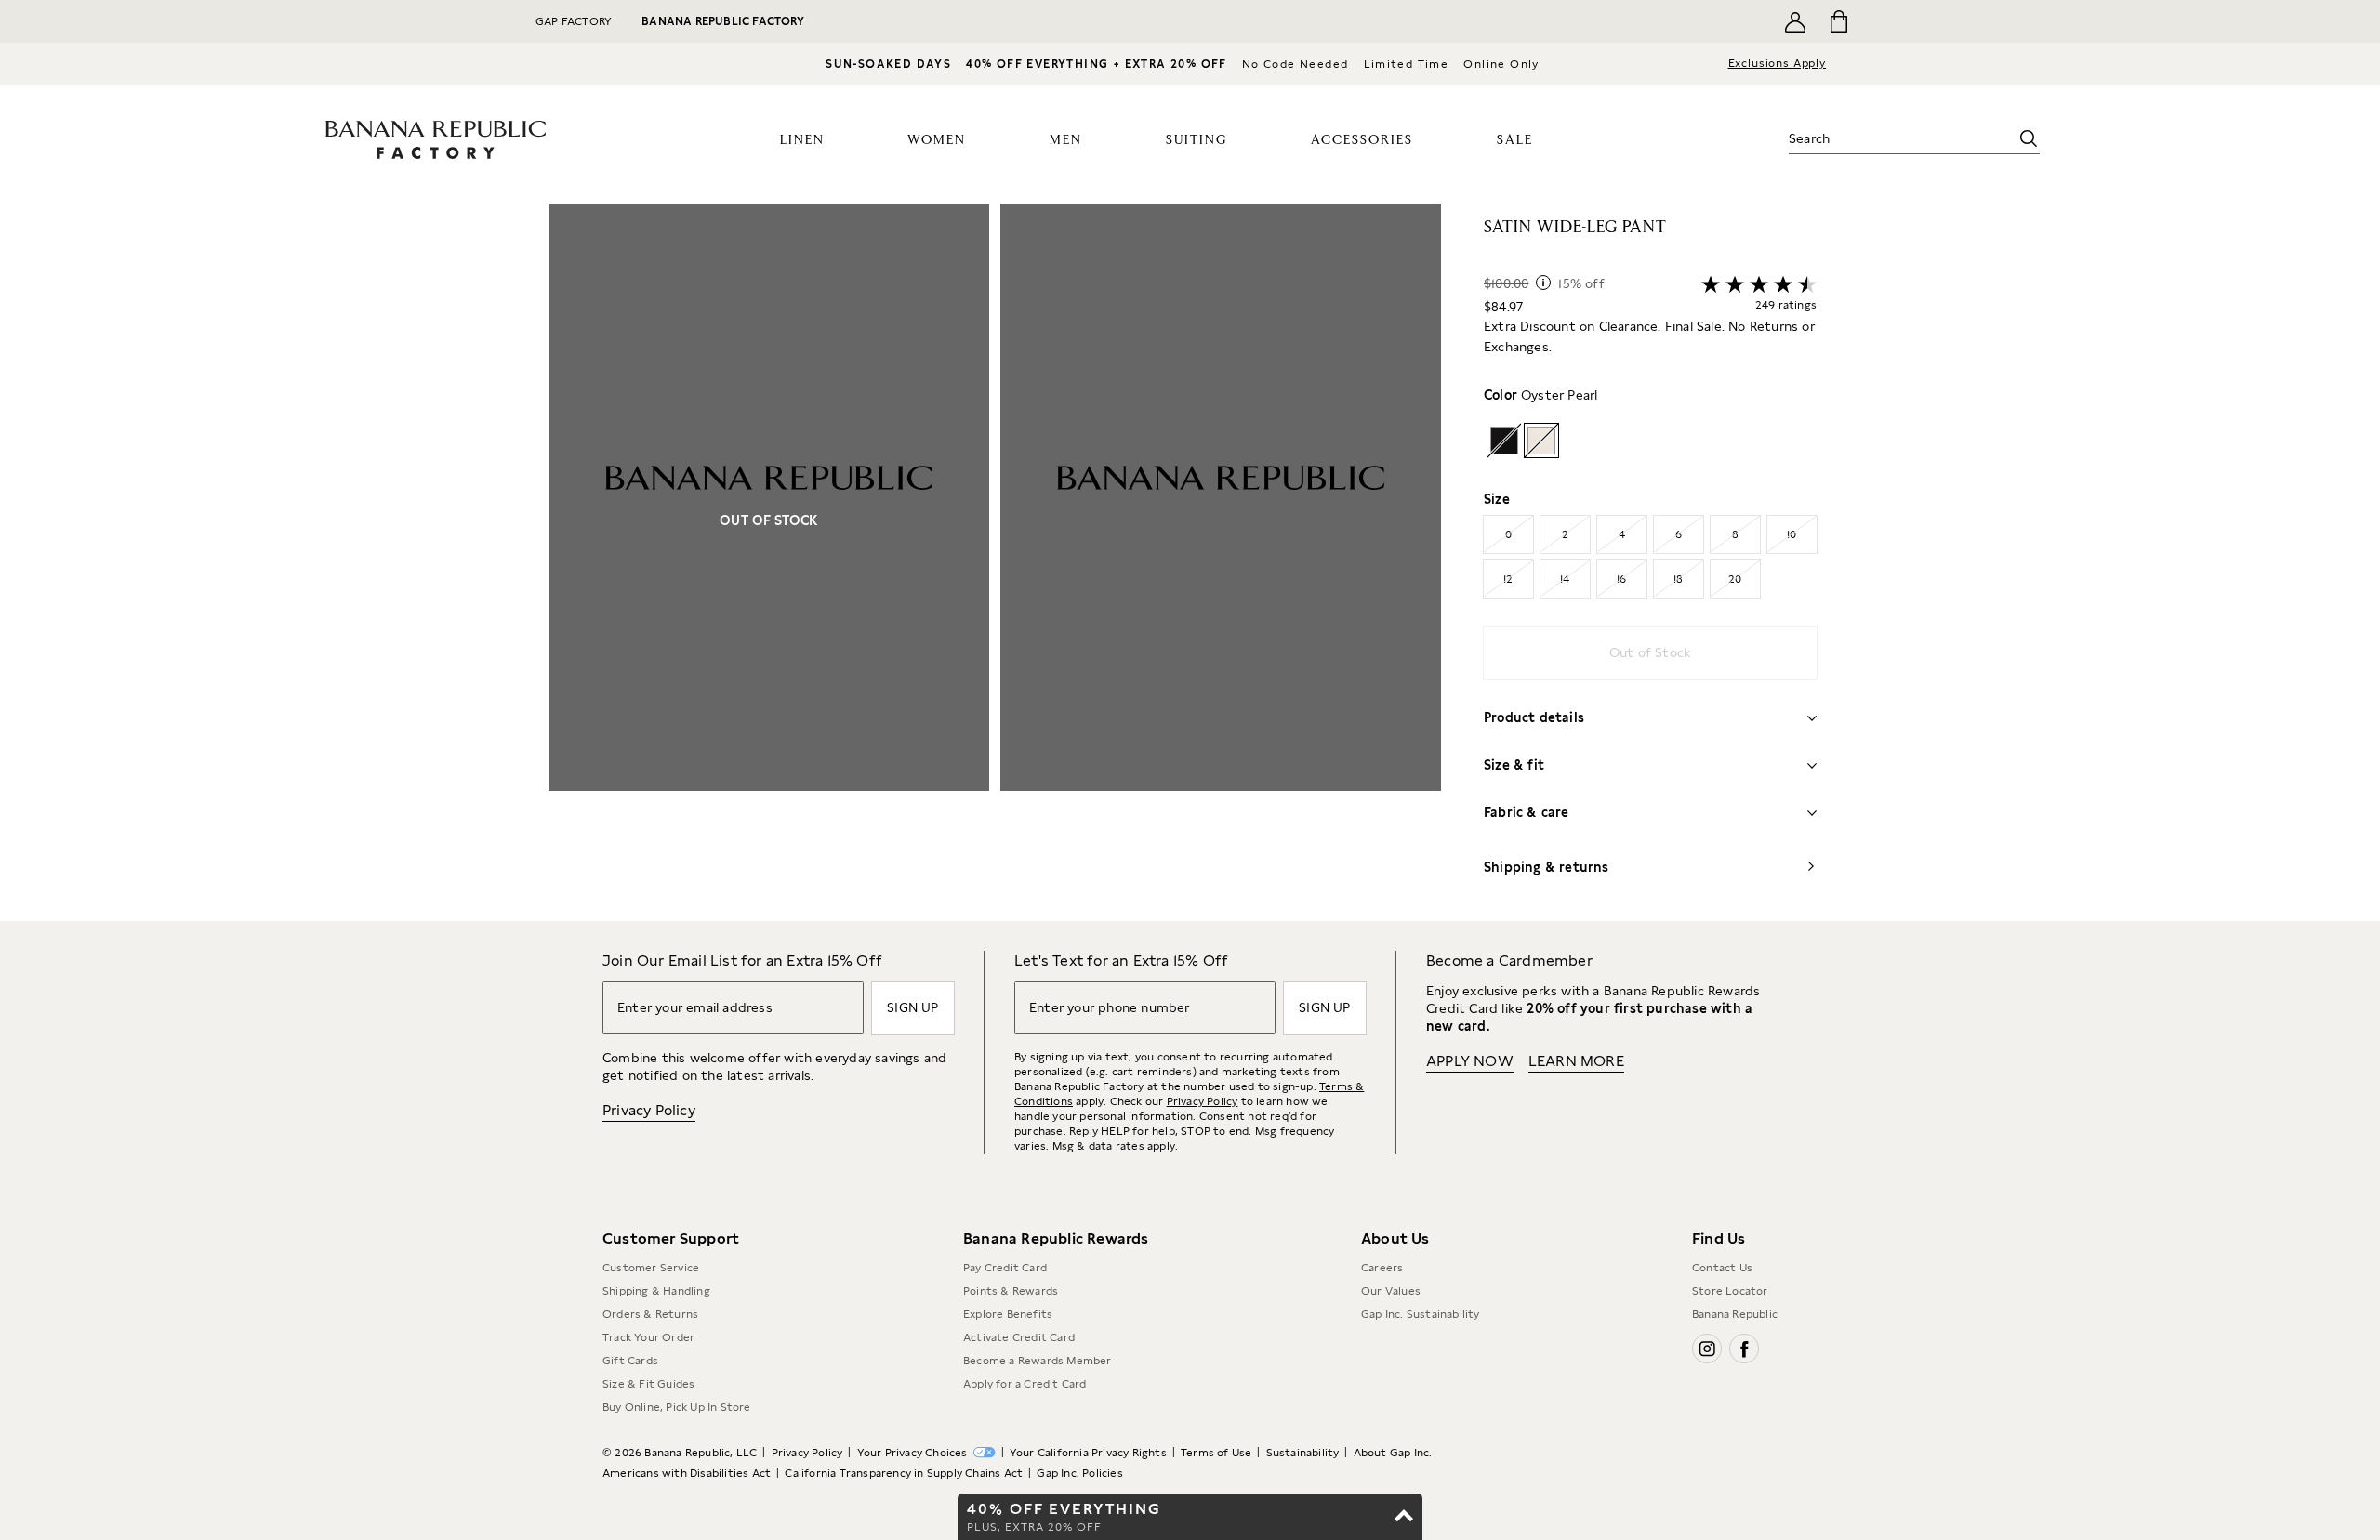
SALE (1515, 140)
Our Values (1391, 1291)
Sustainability (1303, 1453)
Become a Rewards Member (1038, 1361)
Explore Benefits (1008, 1314)
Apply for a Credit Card (1025, 1384)
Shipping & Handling (656, 1291)
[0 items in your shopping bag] (1838, 21)
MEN (1066, 140)
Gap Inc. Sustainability (1421, 1314)
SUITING (1197, 140)
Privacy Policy (649, 1110)
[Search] (2029, 138)
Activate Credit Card (1019, 1337)
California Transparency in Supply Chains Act (904, 1473)
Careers (1382, 1268)
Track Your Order (648, 1337)
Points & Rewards (1011, 1291)
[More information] (1543, 283)
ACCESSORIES (1362, 140)
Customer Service (651, 1268)
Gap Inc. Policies (1079, 1473)
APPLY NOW (1470, 1061)
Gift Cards (630, 1361)
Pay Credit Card (1005, 1268)
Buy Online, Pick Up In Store (677, 1407)
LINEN (802, 140)
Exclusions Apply (1777, 63)
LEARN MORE (1576, 1061)
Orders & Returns (650, 1314)
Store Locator (1730, 1291)
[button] (995, 562)
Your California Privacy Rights (1088, 1453)
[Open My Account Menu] (1795, 21)
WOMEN (937, 140)
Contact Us (1722, 1268)
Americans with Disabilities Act (687, 1473)
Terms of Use (1216, 1453)
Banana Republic (1735, 1314)
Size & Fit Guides (648, 1384)
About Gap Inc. (1393, 1453)
